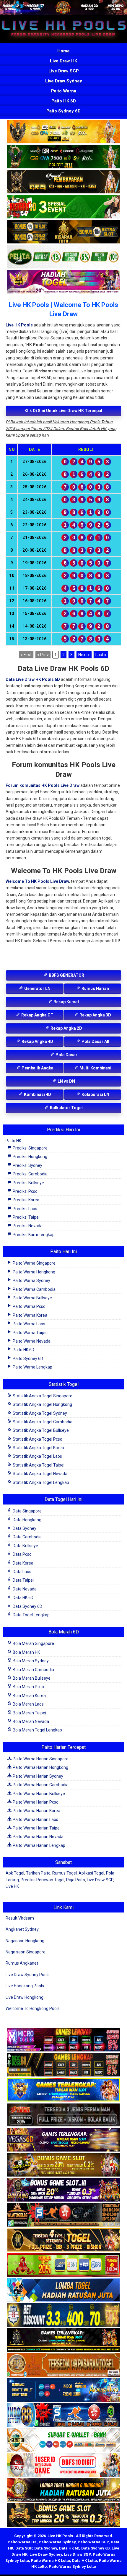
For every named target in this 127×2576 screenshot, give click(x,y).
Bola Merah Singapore (33, 1643)
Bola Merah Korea (29, 1696)
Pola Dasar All (95, 1041)
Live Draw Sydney (64, 81)
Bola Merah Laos (28, 1704)
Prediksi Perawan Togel (43, 1880)
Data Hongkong (27, 1520)
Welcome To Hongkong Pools (33, 2008)
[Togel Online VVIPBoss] (63, 132)
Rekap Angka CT (37, 1015)
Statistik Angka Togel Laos (37, 1456)
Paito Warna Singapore (34, 1263)
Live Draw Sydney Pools (28, 1975)
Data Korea (23, 1563)
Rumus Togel (65, 1873)
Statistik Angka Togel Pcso (37, 1439)
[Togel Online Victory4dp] (63, 2090)
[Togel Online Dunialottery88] (63, 2366)
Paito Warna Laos (29, 1324)
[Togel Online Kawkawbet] (63, 2115)
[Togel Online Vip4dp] (63, 2341)
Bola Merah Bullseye (31, 1678)
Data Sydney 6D (27, 1606)
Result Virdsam (20, 1918)
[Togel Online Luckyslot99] (63, 2315)
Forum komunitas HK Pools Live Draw (43, 785)
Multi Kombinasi (95, 1068)
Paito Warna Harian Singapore (40, 1759)
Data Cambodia (27, 1537)
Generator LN (37, 988)
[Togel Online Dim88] (63, 157)
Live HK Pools (19, 325)
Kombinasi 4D (37, 1094)
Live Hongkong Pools (25, 1986)
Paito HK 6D (64, 101)
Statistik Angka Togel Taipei (38, 1465)
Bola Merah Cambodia (33, 1670)
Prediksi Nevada (27, 1226)
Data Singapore (27, 1511)
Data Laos (22, 1572)
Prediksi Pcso (25, 1191)
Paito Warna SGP (93, 2542)
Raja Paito (76, 1880)
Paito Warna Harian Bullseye (38, 1794)
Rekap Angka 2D (66, 1028)
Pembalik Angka (37, 1068)
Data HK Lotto (84, 2561)
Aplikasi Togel (91, 1873)
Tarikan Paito (38, 1873)
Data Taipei (23, 1580)
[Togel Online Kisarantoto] (63, 232)
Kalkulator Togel (66, 1108)
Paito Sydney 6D (63, 111)
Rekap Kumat (66, 1002)
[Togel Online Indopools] (63, 2466)
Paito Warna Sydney (31, 1280)
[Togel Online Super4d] (63, 182)
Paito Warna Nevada (31, 1341)
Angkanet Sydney (22, 1929)
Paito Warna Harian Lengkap (39, 1845)
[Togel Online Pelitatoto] (63, 257)
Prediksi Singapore (30, 1148)
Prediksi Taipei (26, 1217)
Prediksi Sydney (27, 1165)
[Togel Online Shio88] (63, 2491)
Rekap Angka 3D (95, 1015)
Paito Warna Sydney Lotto (72, 2566)
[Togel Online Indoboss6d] (63, 2065)
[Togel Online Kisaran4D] (63, 207)
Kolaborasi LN (95, 1094)
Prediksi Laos (25, 1209)
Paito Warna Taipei (30, 1333)
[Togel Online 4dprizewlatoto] (63, 2240)
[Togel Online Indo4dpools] (63, 2290)
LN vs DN (66, 1081)
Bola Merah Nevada (30, 1721)
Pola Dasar (66, 1055)
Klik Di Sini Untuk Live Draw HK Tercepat (63, 411)
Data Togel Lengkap (31, 1615)
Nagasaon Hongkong (25, 1941)
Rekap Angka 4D (37, 1041)
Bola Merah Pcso (28, 1687)
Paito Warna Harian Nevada (38, 1837)
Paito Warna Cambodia (34, 1289)
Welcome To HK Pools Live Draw (37, 881)
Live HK (12, 1886)
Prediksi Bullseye (28, 1183)
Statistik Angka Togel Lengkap (40, 1482)
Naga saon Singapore (26, 1952)
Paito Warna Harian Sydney (38, 1776)
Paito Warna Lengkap (32, 1367)
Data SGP (24, 2548)
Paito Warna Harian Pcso (35, 1802)
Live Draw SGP (64, 71)
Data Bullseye (25, 1546)
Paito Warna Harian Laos (35, 1819)
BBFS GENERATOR (66, 975)
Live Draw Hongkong (25, 1997)
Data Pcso (22, 1554)
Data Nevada (24, 1589)
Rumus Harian (95, 988)
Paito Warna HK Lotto (51, 2561)
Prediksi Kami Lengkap (33, 1235)
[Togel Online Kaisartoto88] (63, 2265)
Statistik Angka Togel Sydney (39, 1413)
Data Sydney (24, 1528)
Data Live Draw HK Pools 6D (33, 679)
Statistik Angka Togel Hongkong (42, 1404)
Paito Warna (64, 91)
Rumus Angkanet (22, 1963)
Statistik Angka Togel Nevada (40, 1474)
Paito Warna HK (22, 2542)
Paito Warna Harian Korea (36, 1811)
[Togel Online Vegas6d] (63, 2140)
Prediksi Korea (26, 1200)
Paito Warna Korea (30, 1315)
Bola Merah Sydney (30, 1661)
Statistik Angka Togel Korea (38, 1448)
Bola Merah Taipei (29, 1713)
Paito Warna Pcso (29, 1306)
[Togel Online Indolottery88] (63, 2416)
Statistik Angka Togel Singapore (42, 1396)
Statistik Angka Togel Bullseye (40, 1430)
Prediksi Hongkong (30, 1157)
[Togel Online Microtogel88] (63, 2040)
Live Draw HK (63, 61)
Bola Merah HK (26, 1652)
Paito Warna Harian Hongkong (40, 1767)
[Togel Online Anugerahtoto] (63, 2391)
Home (63, 51)
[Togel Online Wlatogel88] (63, 2215)
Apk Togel (15, 1873)
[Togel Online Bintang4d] (63, 2190)
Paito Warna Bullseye (32, 1298)
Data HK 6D (23, 1598)
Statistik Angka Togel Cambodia (42, 1422)
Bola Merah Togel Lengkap (37, 1730)
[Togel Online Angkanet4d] (63, 2441)
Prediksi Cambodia (30, 1174)
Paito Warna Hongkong (34, 1272)
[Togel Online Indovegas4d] (63, 2516)
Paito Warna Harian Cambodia (40, 1785)
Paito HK (13, 1141)
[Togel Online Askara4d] (63, 2165)
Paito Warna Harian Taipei (36, 1828)
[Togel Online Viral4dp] (63, 282)
